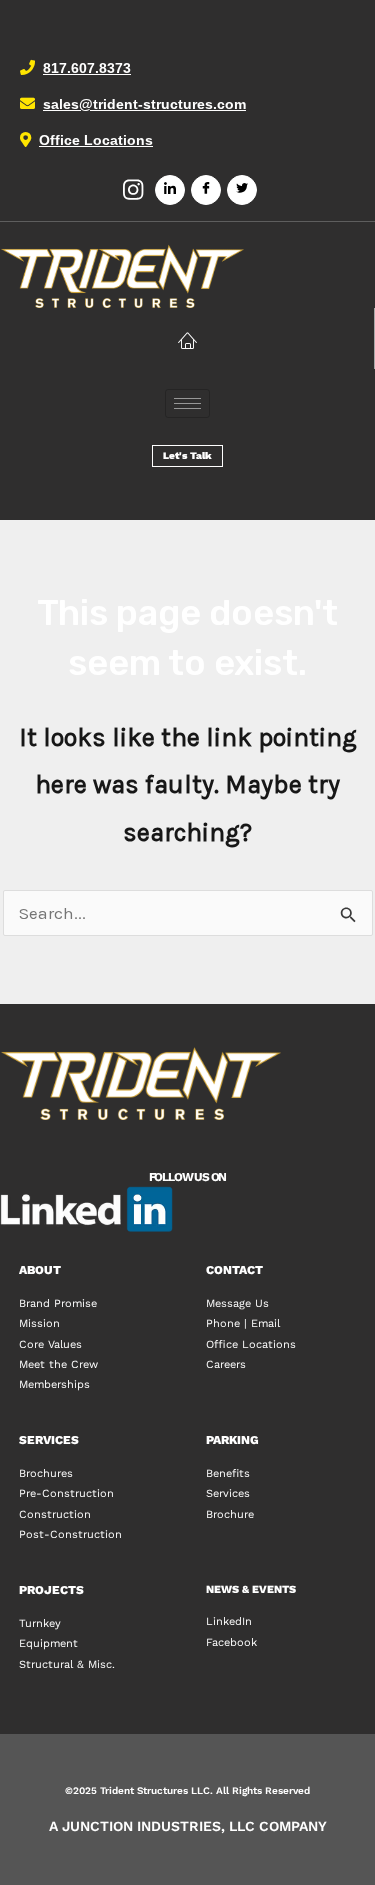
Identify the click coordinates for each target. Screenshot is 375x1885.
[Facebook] (206, 190)
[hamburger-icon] (187, 403)
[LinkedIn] (170, 190)
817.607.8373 (87, 68)
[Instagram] (134, 191)
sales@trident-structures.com (144, 104)
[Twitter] (242, 190)
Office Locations (96, 140)
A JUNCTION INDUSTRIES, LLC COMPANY (188, 1826)
